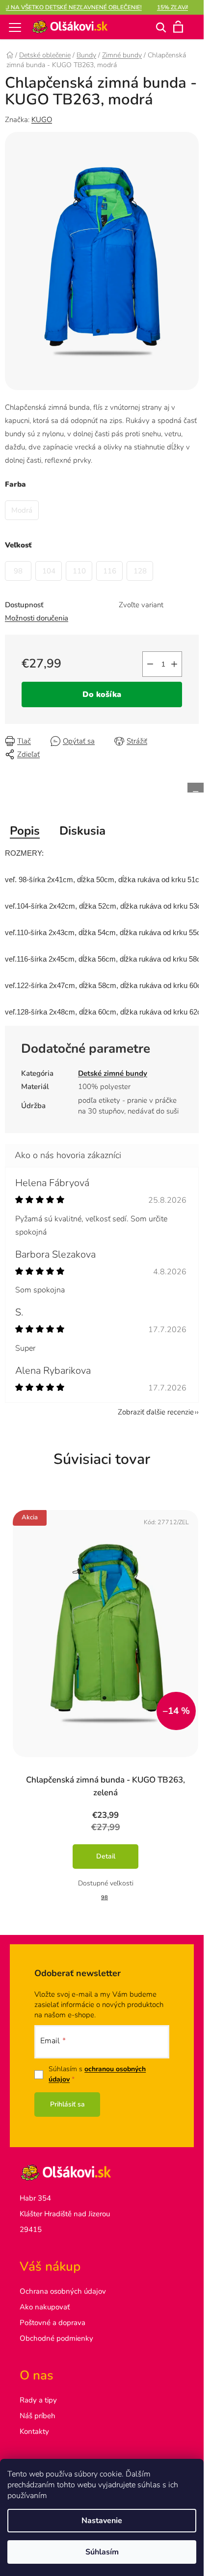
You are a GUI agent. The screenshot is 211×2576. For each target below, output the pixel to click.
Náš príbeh (38, 2416)
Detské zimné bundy (113, 1073)
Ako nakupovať (45, 2307)
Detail (106, 1856)
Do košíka (102, 694)
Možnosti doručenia (37, 618)
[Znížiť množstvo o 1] (150, 664)
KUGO (42, 120)
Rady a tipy (38, 2400)
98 (105, 1897)
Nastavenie (102, 2521)
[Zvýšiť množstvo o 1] (174, 664)
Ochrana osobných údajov (63, 2291)
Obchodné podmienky (56, 2338)
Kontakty (34, 2431)
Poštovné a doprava (53, 2323)
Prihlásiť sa (67, 2104)
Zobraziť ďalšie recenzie (156, 1412)
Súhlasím (102, 2552)
